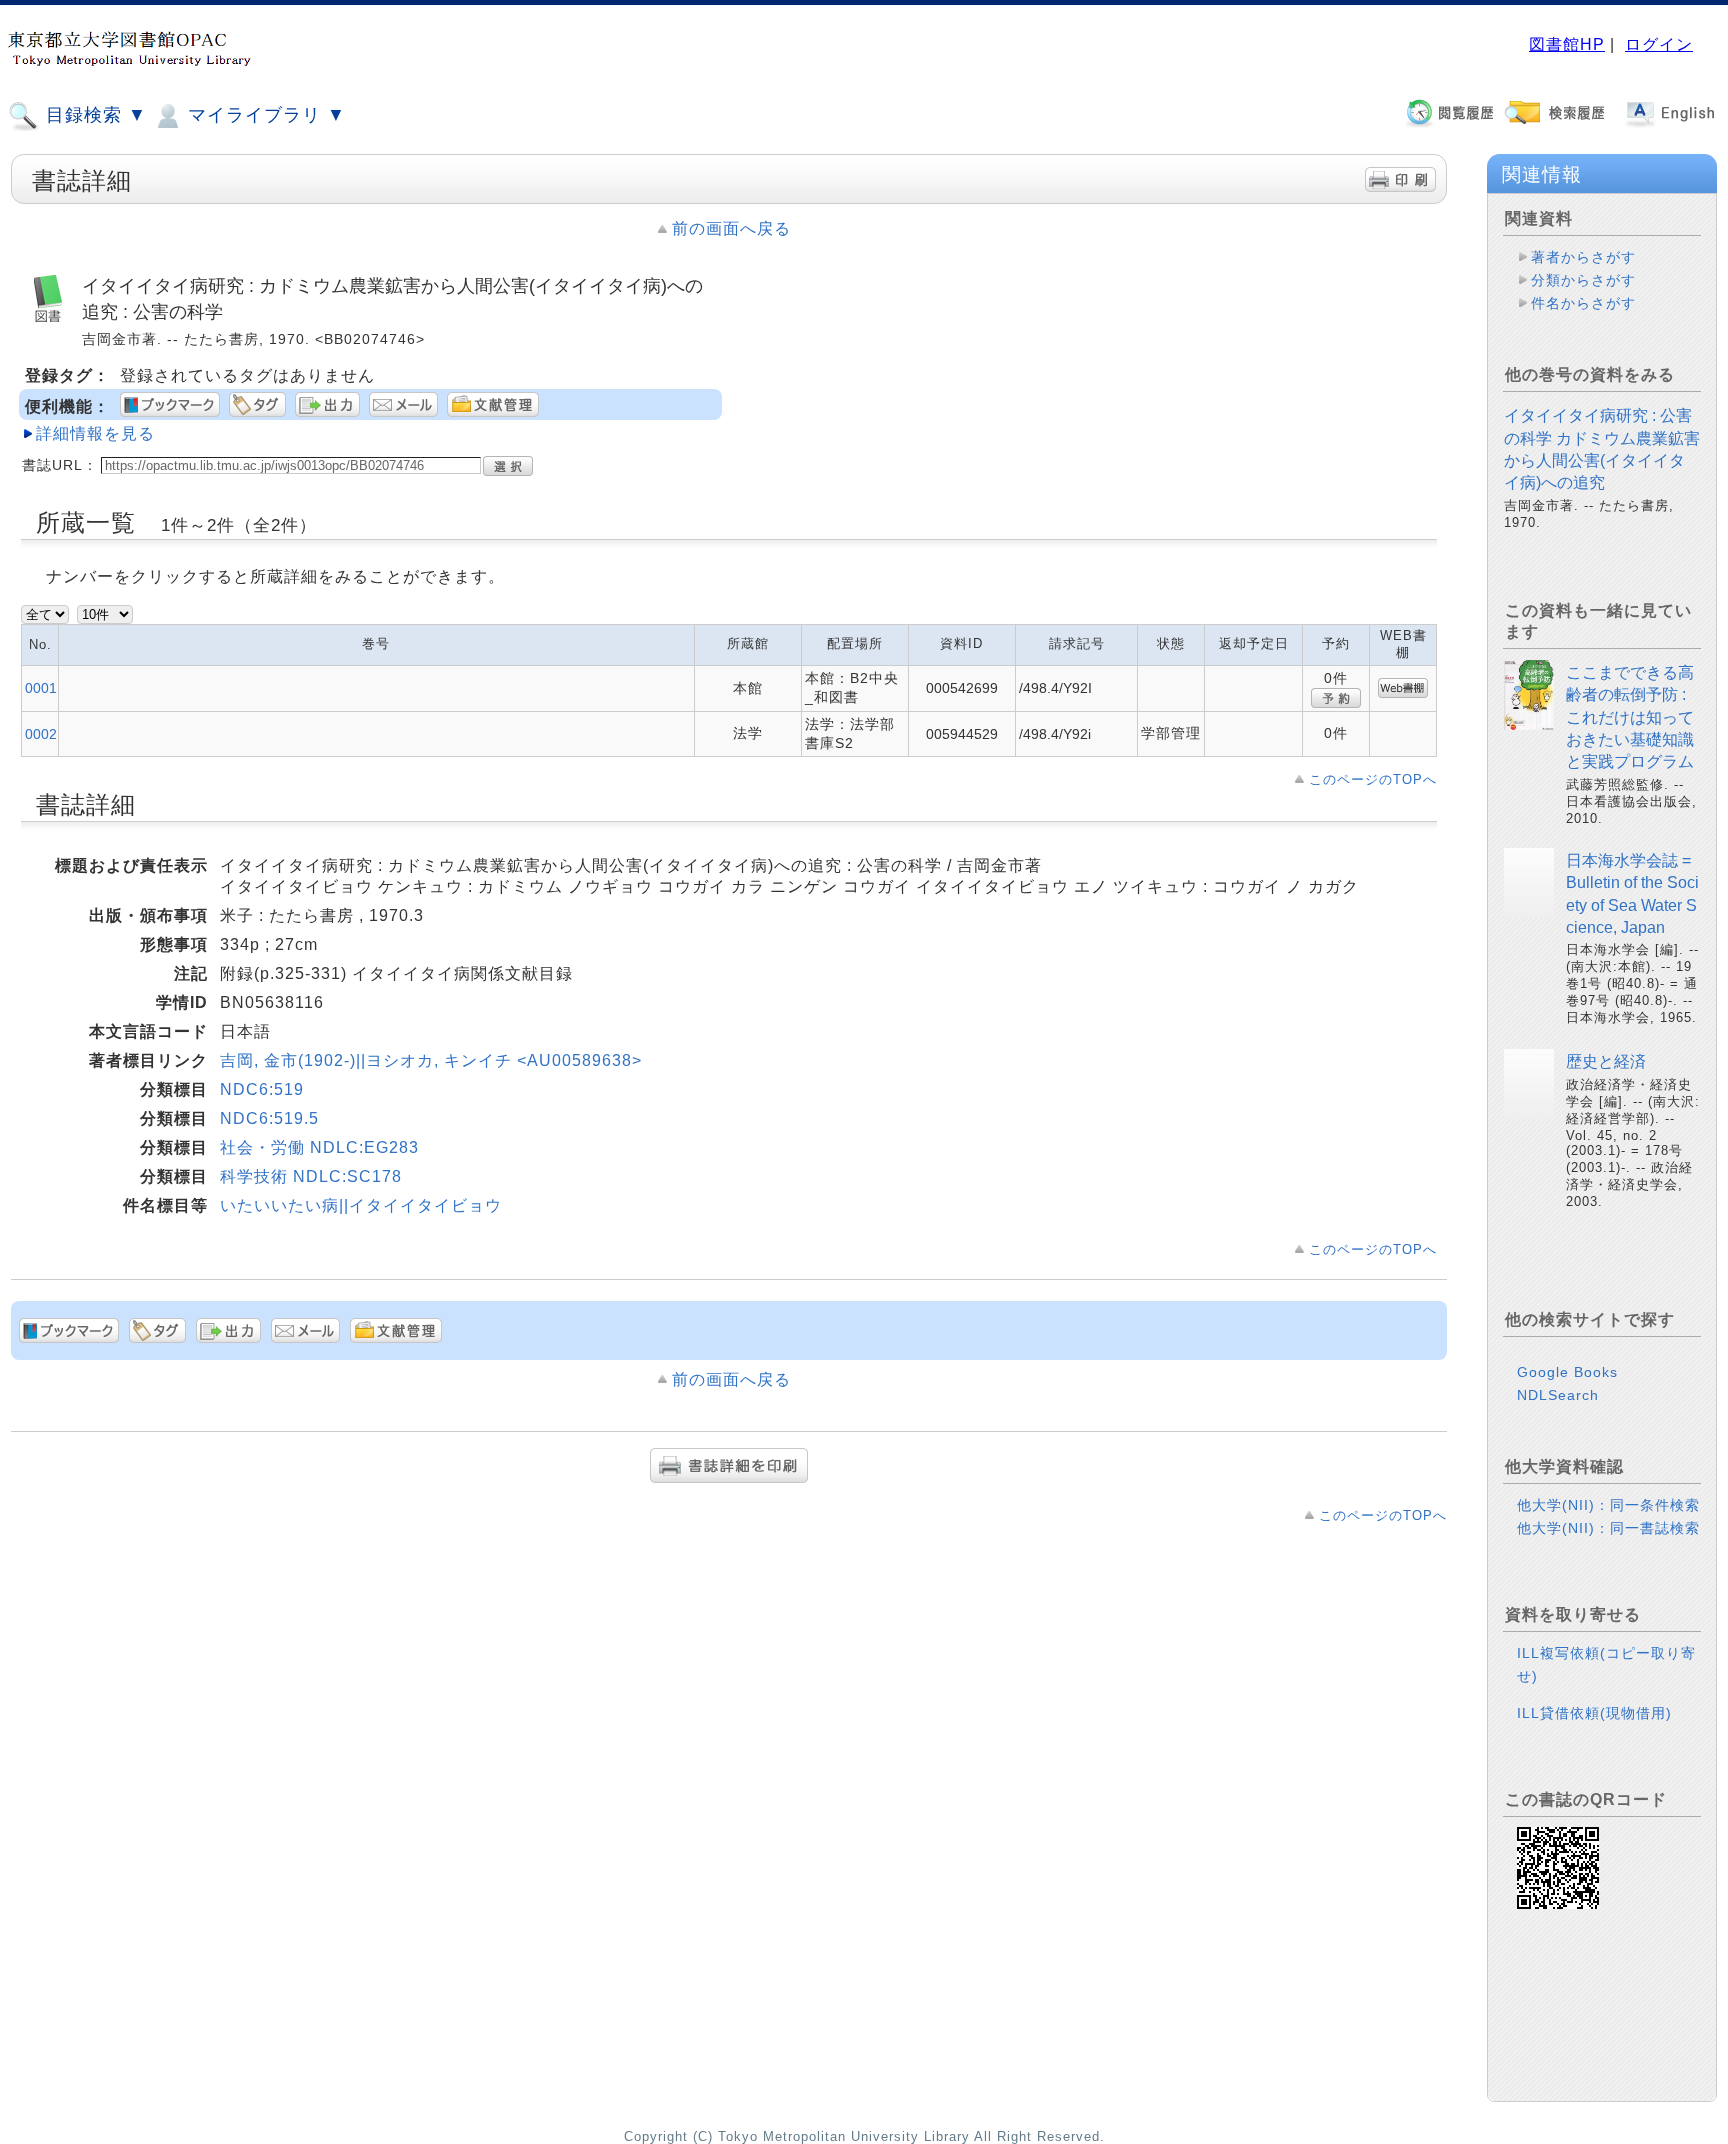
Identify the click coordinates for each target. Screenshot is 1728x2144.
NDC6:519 (262, 1089)
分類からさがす (1583, 280)
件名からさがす (1583, 303)
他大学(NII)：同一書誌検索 (1608, 1528)
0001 (41, 688)
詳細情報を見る (95, 433)
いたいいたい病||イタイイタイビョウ (361, 1205)
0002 (41, 734)
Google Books (1567, 1372)
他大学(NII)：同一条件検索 (1608, 1505)
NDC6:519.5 (269, 1118)
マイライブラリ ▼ (264, 115)
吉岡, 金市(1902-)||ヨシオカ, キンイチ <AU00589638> (431, 1060)
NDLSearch (1558, 1395)
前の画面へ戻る (731, 228)
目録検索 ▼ (93, 115)
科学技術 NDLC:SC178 (311, 1176)
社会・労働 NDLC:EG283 (319, 1147)
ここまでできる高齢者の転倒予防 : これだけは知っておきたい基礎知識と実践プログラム (1630, 717)
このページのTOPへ (1373, 779)
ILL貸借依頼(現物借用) (1594, 1713)
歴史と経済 (1606, 1061)
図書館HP (1567, 44)
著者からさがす (1583, 257)
